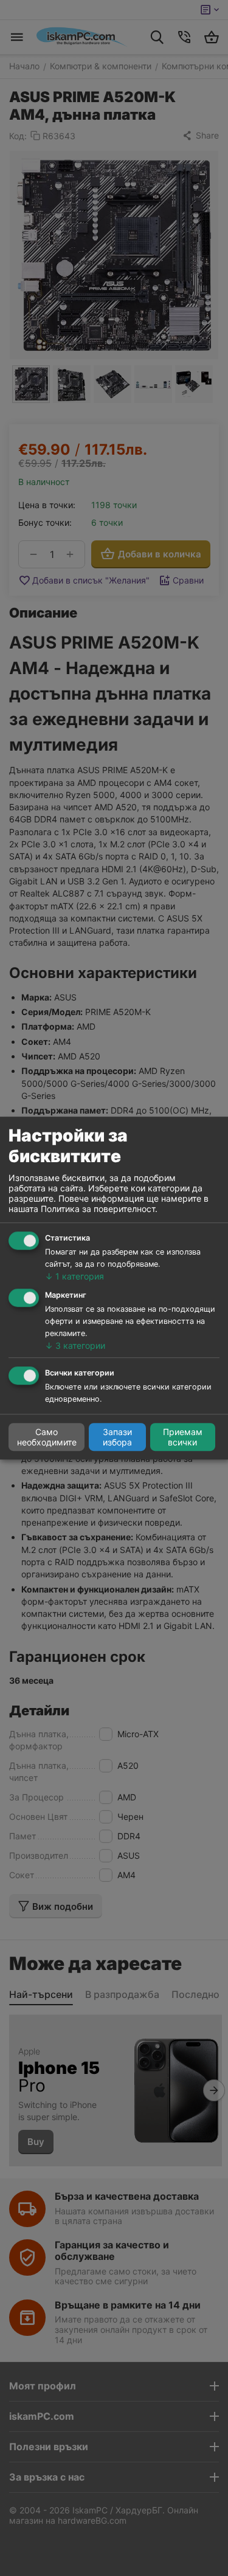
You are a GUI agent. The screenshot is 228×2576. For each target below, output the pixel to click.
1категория (74, 1276)
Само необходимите (47, 1437)
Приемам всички (183, 1437)
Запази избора (117, 1437)
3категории (75, 1345)
